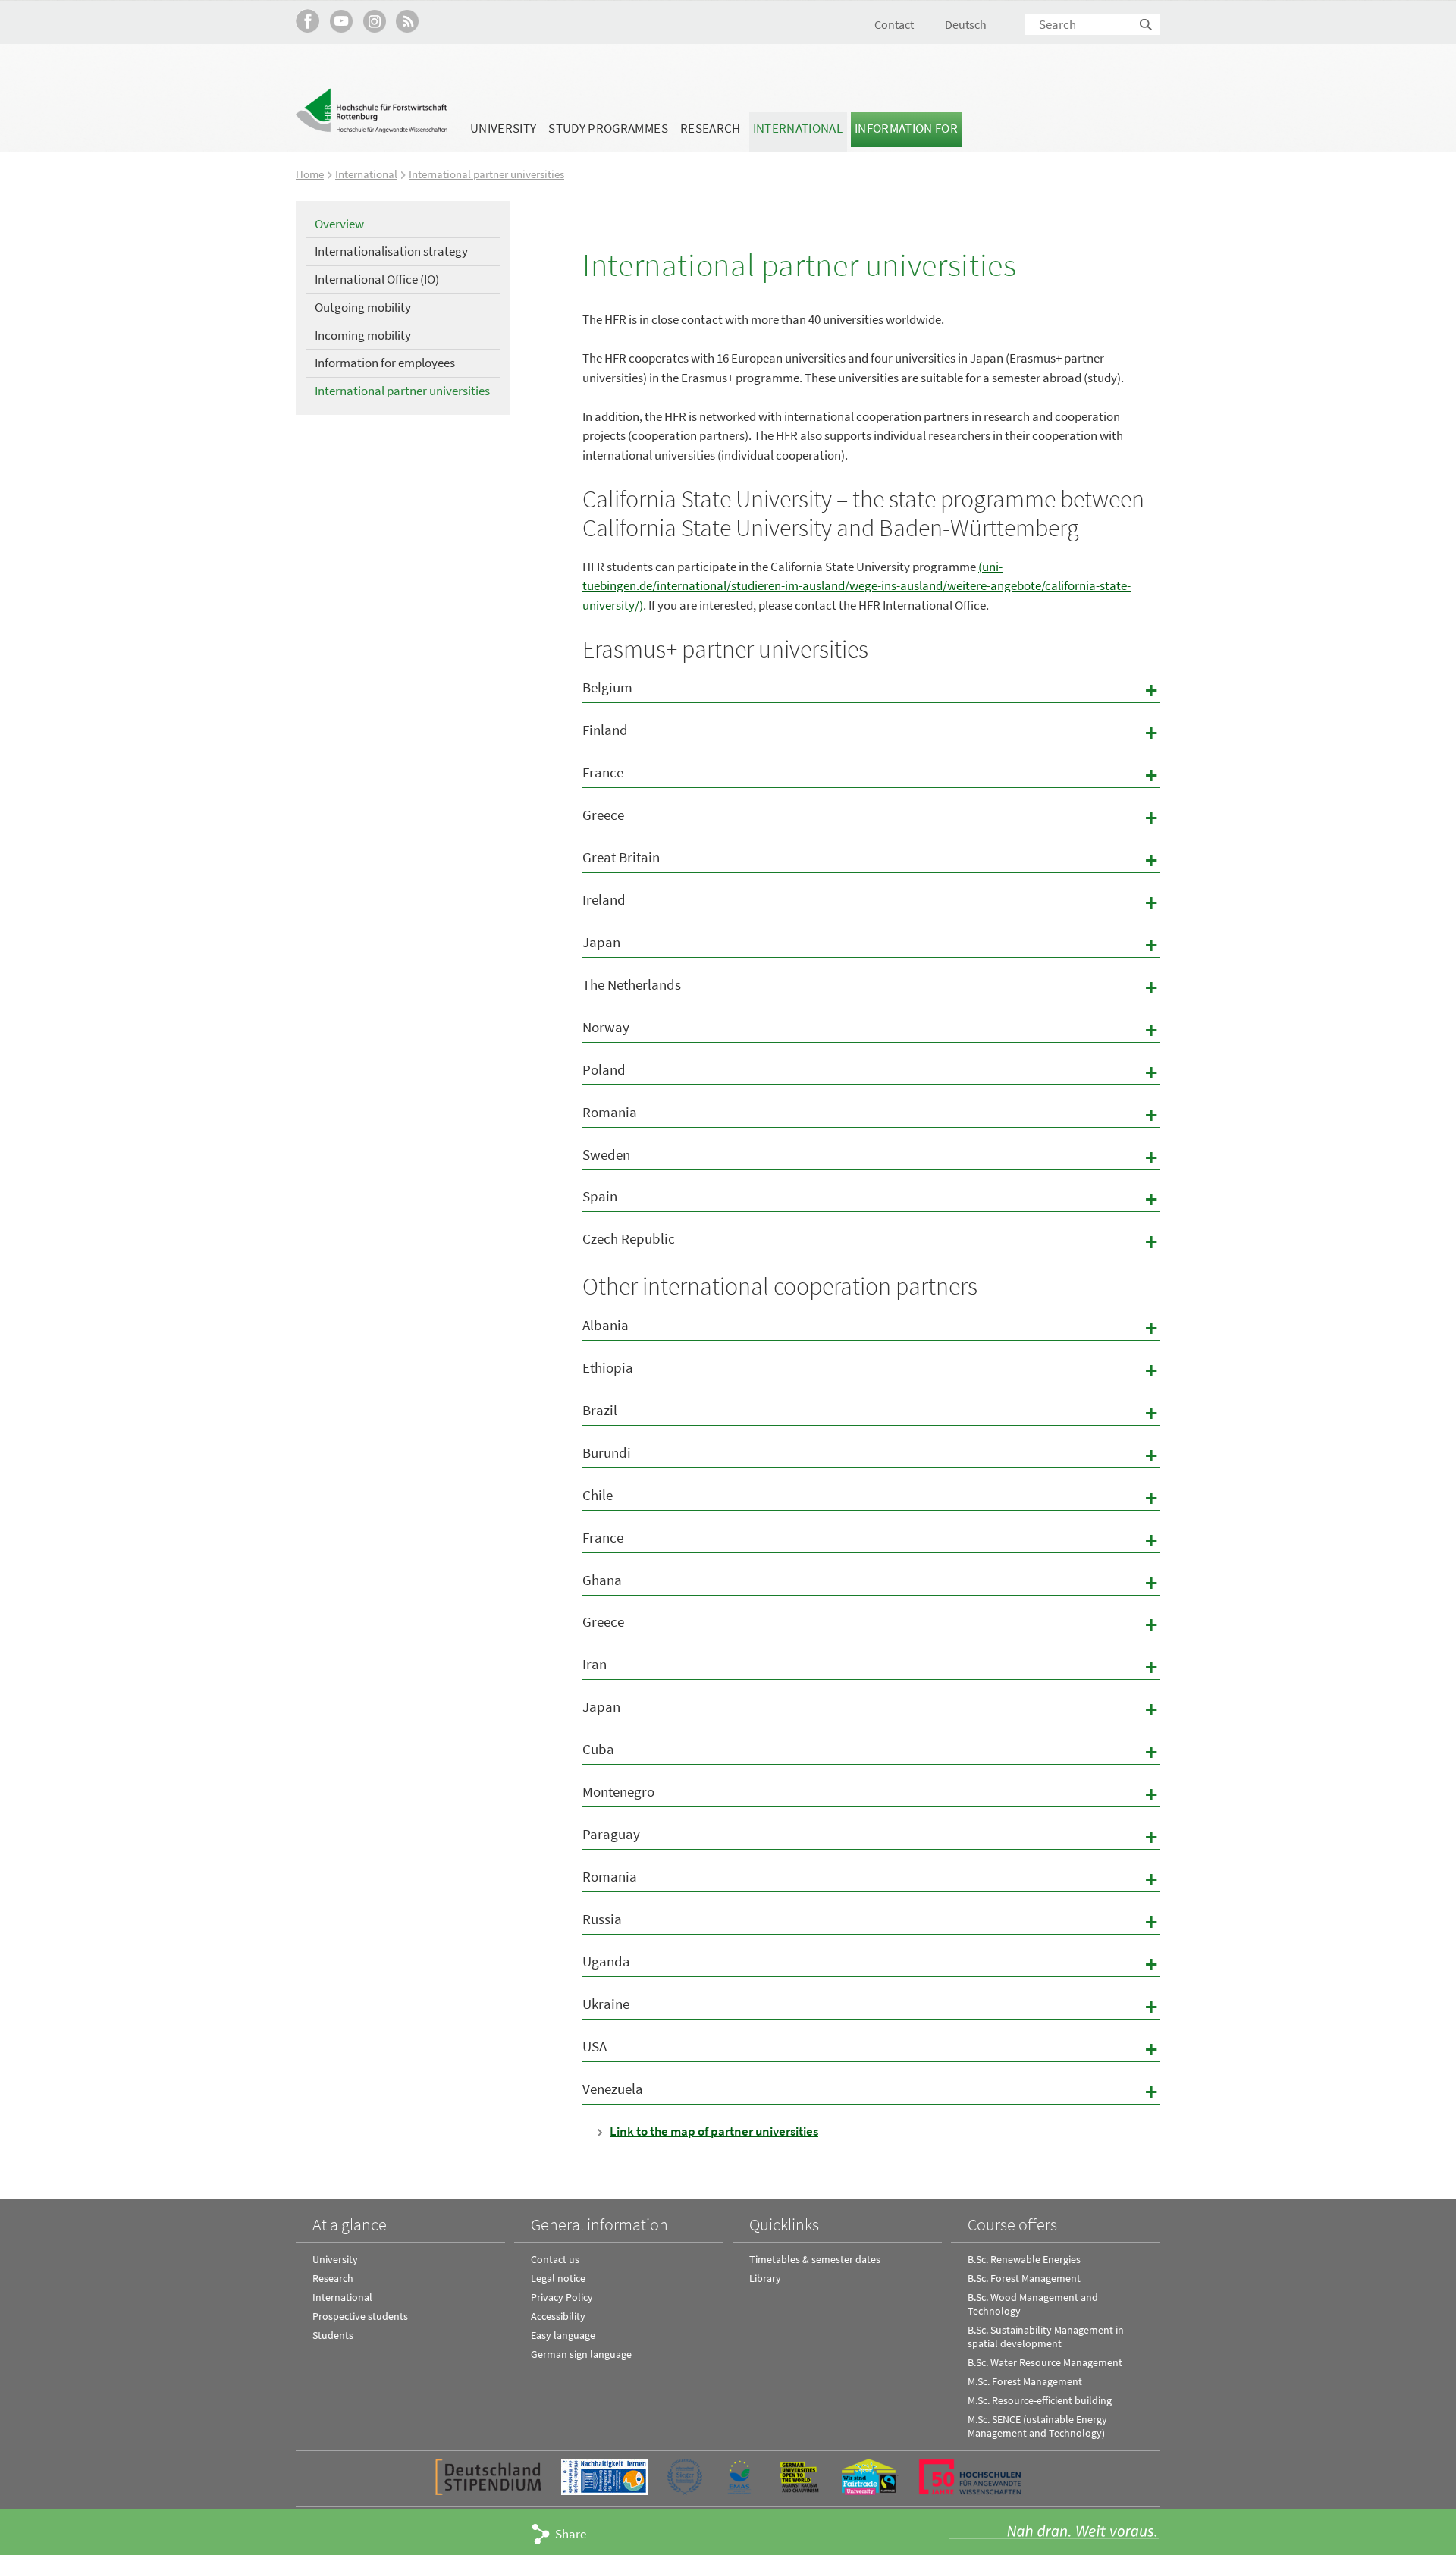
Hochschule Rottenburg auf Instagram (374, 21)
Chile (871, 1497)
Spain (871, 1199)
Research (711, 128)
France (871, 775)
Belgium (871, 690)
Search (1147, 25)
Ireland (871, 902)
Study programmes (608, 128)
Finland (871, 732)
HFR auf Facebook (308, 21)
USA (871, 2049)
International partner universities (486, 174)
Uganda (871, 1964)
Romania (871, 1114)
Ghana (871, 1582)
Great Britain (871, 860)
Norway (871, 1030)
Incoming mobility (363, 335)
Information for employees (385, 363)
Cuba (871, 1751)
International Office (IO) (377, 279)
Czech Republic (871, 1241)
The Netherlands (871, 987)
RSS (408, 21)
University (503, 128)
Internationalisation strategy (391, 251)
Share (571, 2534)
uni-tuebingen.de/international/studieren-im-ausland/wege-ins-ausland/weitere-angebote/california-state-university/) (857, 586)
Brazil (871, 1412)
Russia (871, 1921)
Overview (339, 224)
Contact (894, 24)
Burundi (871, 1455)
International (798, 128)
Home (310, 174)
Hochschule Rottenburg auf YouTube (341, 21)
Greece (871, 817)
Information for (906, 128)
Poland (871, 1072)
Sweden (871, 1157)
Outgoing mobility (363, 307)
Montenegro (871, 1794)
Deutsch (966, 24)
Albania (871, 1328)
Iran (871, 1667)
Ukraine (871, 2006)
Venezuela (871, 2091)
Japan (871, 945)
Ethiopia (871, 1370)
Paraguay (871, 1836)
